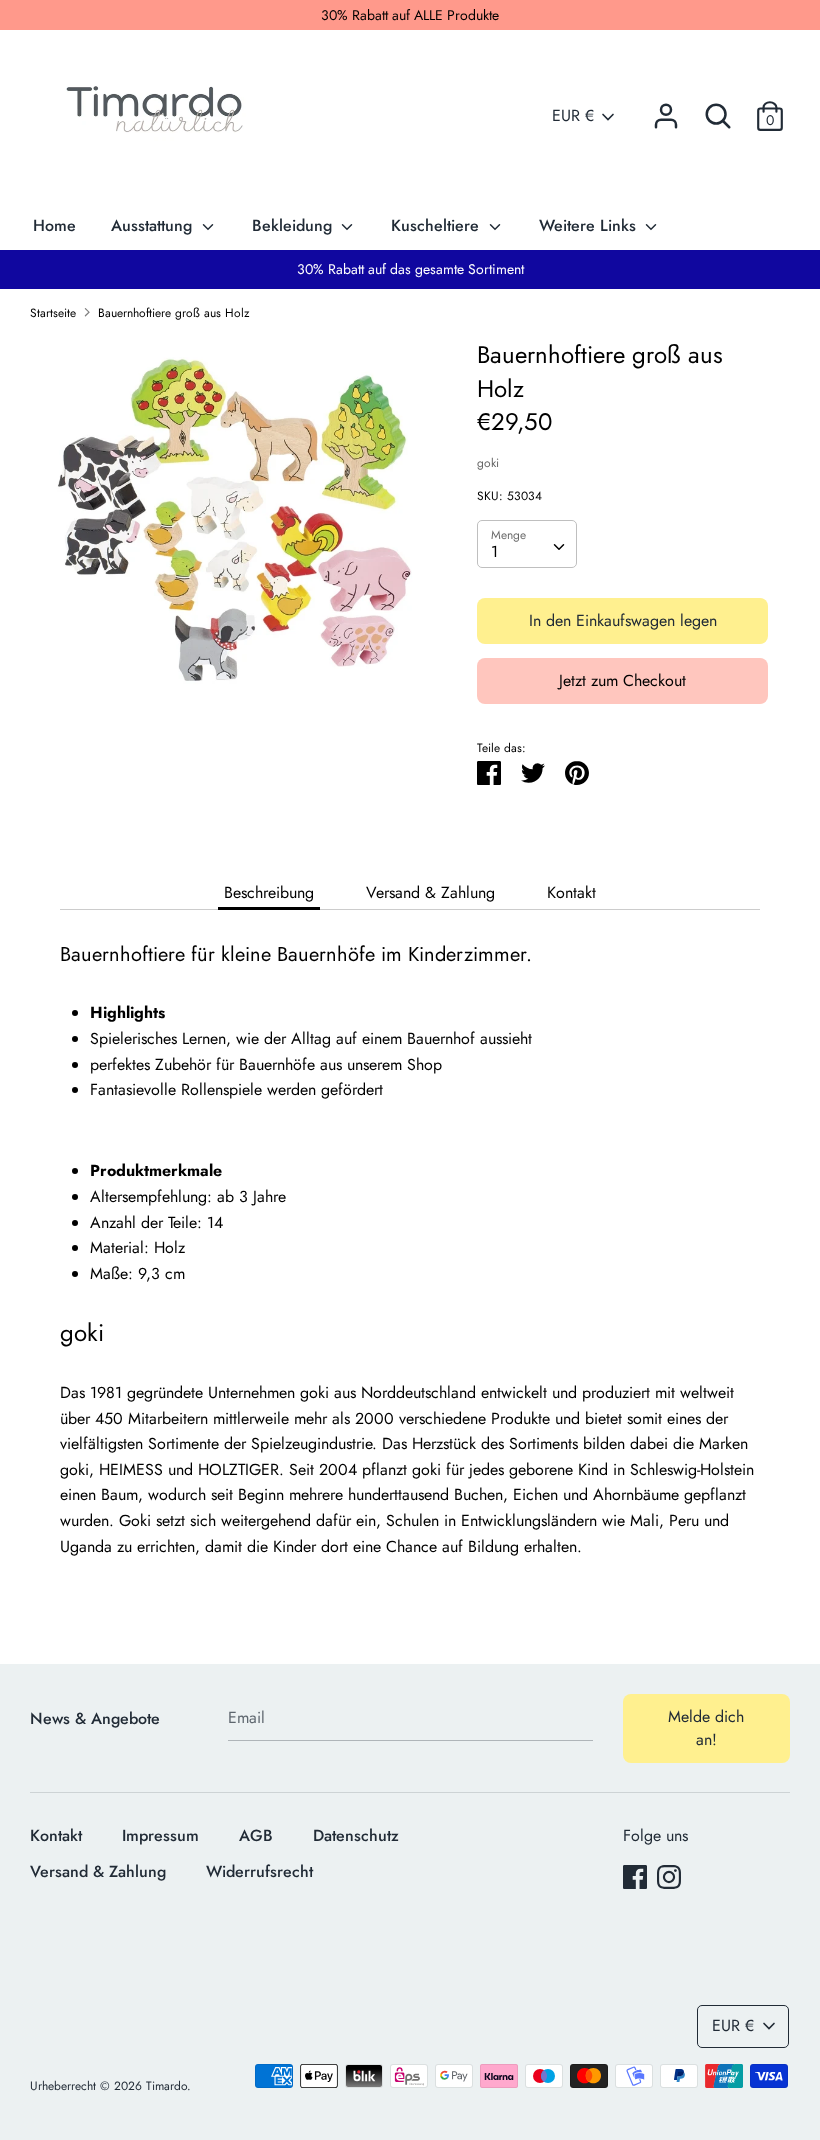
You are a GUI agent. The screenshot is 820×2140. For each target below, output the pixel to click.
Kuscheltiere (437, 225)
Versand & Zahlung (430, 892)
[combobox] (527, 544)
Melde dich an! (706, 1727)
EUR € (573, 116)
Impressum (160, 1835)
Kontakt (571, 892)
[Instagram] (669, 1876)
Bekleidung (294, 225)
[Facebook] (635, 1876)
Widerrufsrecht (259, 1871)
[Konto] (666, 108)
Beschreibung (269, 892)
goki (488, 463)
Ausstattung (154, 225)
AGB (256, 1835)
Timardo (166, 2086)
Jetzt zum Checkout (622, 680)
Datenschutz (356, 1835)
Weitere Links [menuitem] (590, 225)
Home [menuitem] (54, 225)
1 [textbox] (494, 551)
